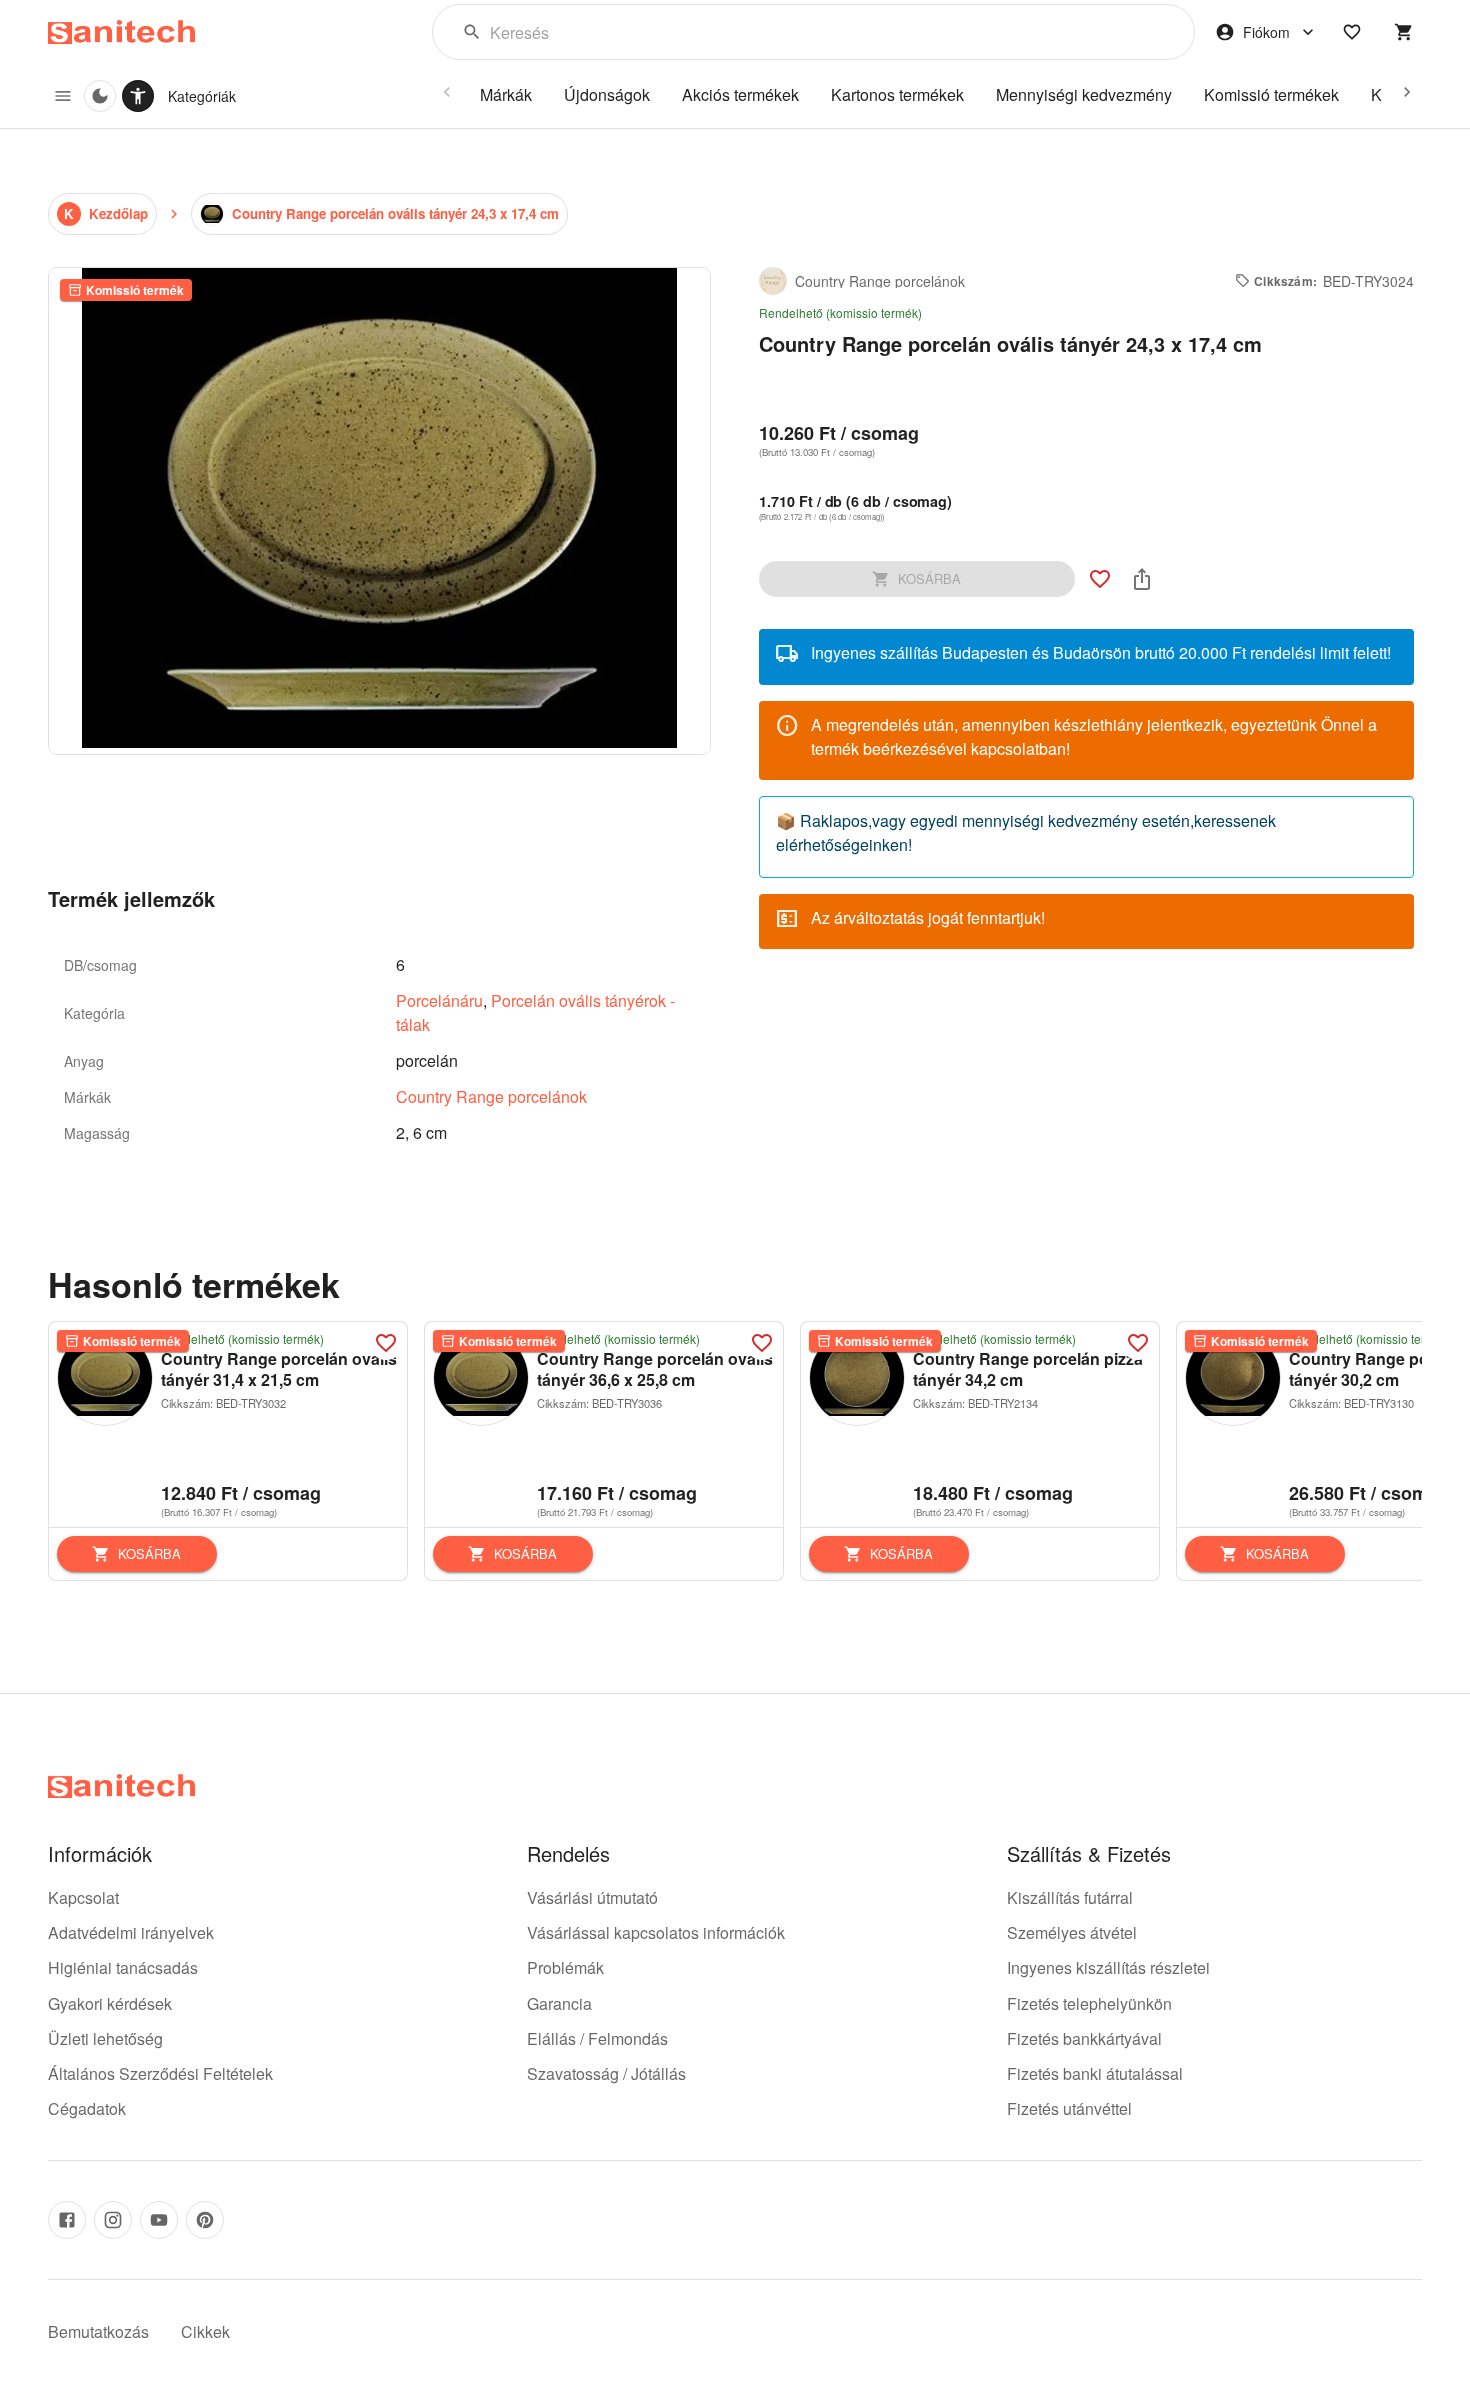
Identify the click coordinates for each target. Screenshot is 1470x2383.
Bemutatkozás (98, 2331)
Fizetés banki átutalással (1095, 2073)
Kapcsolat (83, 1897)
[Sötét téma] (100, 96)
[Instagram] (113, 2220)
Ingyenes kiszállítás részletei (1108, 1967)
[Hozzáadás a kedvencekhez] (1100, 579)
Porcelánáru (439, 1000)
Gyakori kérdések (110, 2003)
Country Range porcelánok (491, 1096)
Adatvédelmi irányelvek (131, 1932)
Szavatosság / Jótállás (606, 2073)
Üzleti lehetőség (105, 2038)
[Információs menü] (63, 96)
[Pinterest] (205, 2220)
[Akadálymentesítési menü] (138, 96)
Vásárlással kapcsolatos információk (656, 1932)
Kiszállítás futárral (1070, 1897)
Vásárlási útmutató (592, 1897)
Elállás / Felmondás (597, 2038)
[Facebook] (67, 2220)
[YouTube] (159, 2220)
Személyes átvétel (1072, 1932)
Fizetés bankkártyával (1084, 2038)
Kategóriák (202, 96)
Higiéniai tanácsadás (123, 1967)
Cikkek (205, 2331)
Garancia (559, 2003)
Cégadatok (87, 2108)
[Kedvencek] (1352, 32)
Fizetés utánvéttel (1069, 2108)
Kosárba (149, 1553)
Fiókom (1266, 32)
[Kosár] (1404, 32)
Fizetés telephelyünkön (1089, 2003)
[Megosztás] (1142, 579)
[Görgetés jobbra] (1407, 92)
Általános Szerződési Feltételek (160, 2073)
